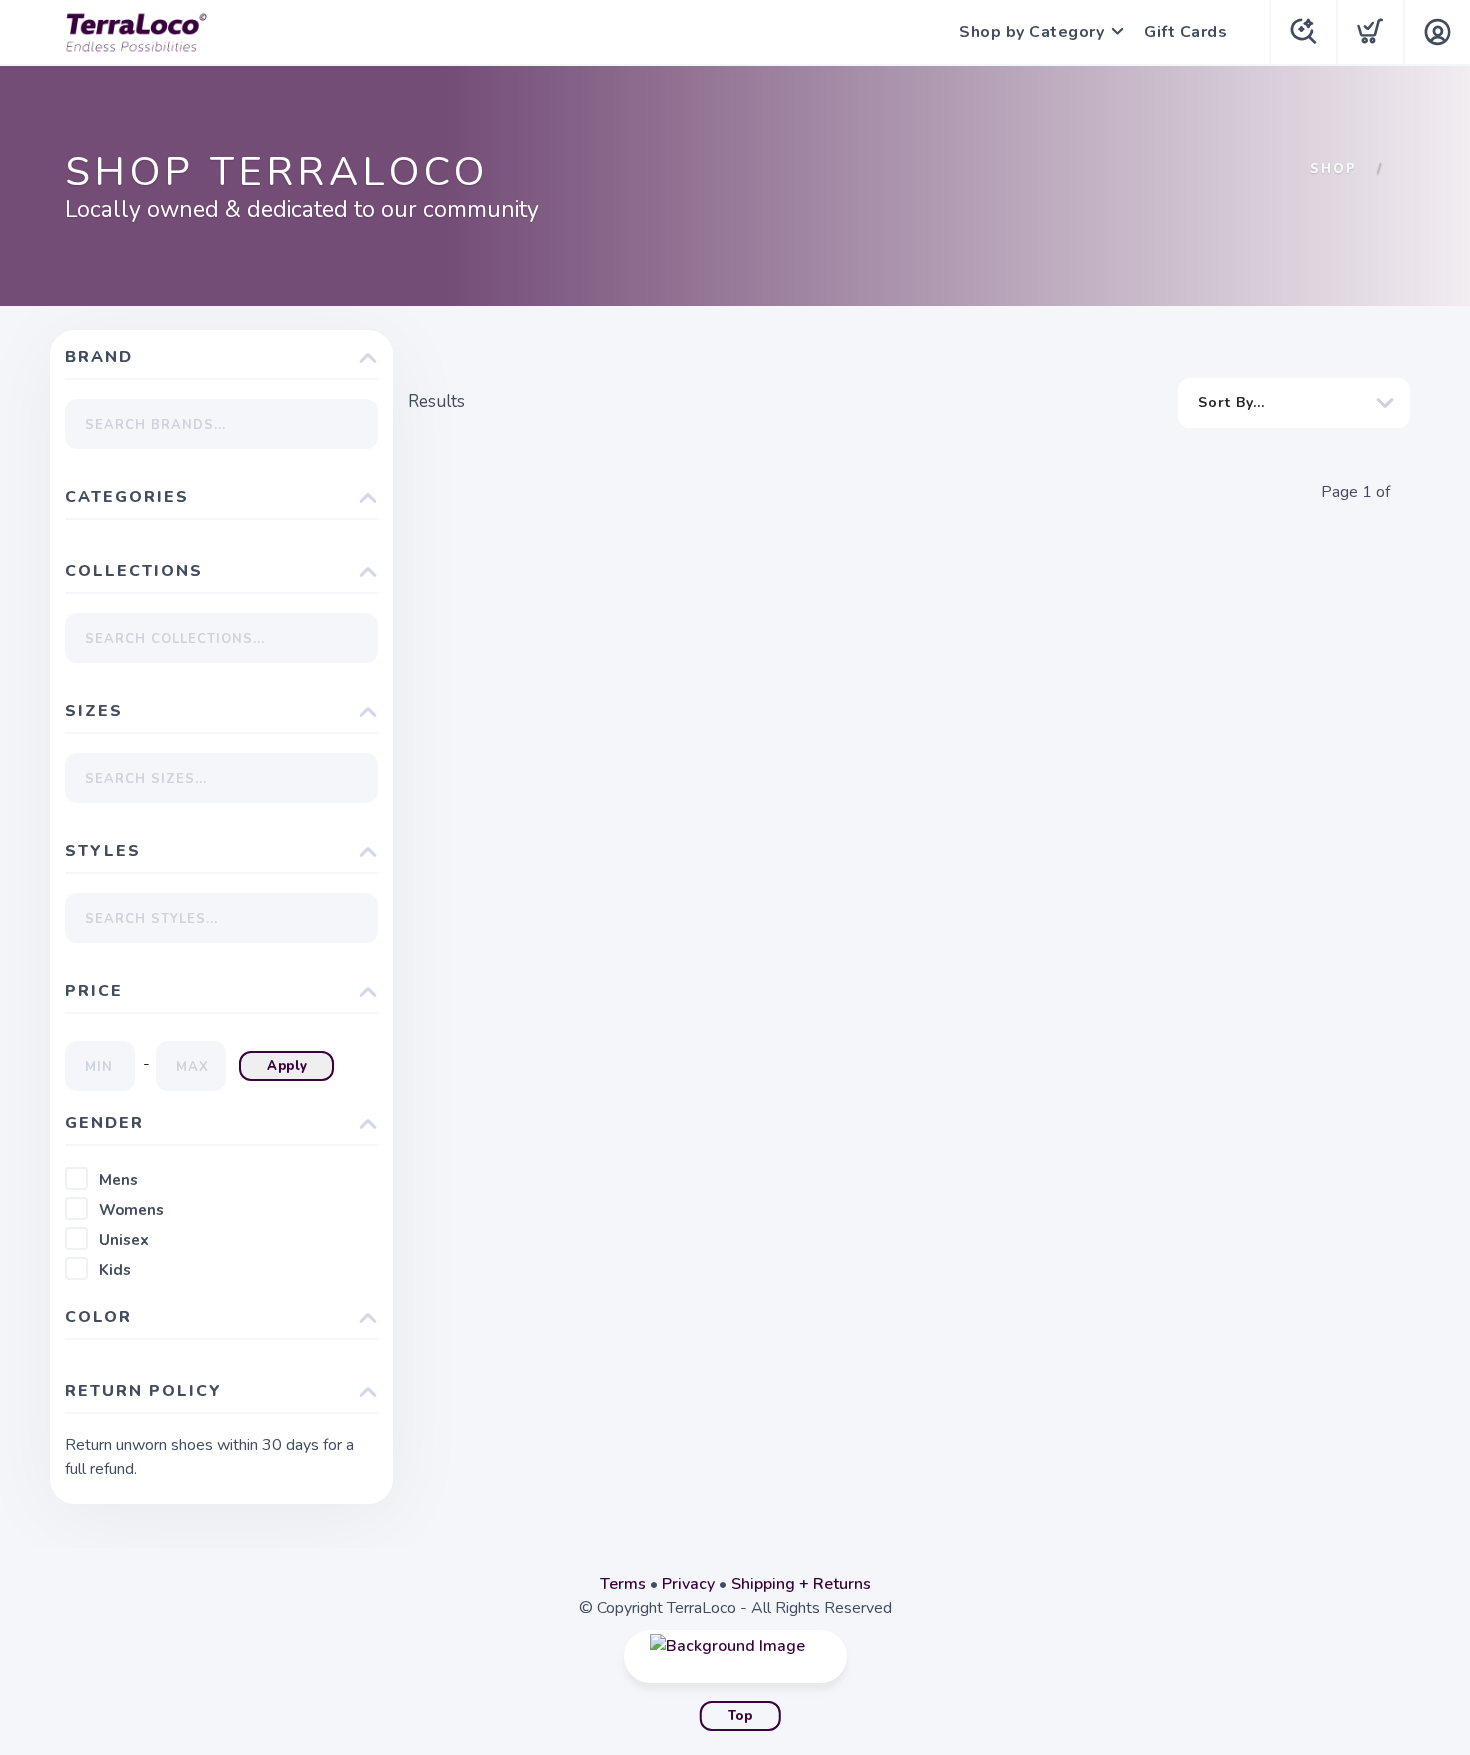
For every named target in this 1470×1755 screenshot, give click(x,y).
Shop (1333, 169)
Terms (623, 1584)
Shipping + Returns (801, 1584)
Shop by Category (1031, 32)
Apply (287, 1066)
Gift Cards (1185, 32)
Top (740, 1716)
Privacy (688, 1584)
